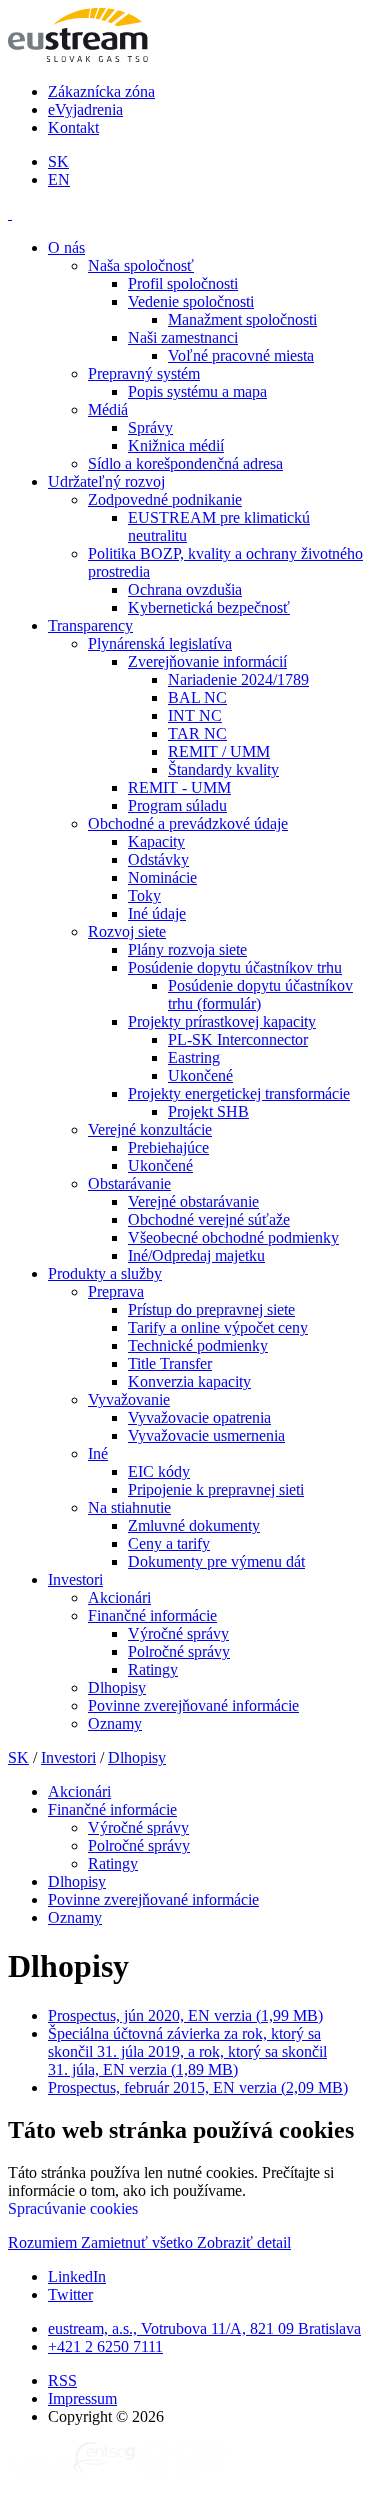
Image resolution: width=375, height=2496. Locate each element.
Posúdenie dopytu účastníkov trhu (235, 967)
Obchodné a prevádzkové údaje (188, 823)
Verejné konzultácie (150, 1129)
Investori (75, 1579)
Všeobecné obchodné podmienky (233, 1237)
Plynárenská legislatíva (160, 643)
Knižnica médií (176, 445)
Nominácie (162, 877)
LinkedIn (77, 2276)
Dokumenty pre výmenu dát (216, 1561)
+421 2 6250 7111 (105, 2346)
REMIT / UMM (219, 751)
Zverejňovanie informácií (207, 661)
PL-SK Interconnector (238, 1039)
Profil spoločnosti (183, 283)
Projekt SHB (208, 1111)
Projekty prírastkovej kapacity (222, 1021)
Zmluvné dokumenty (194, 1525)
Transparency (90, 625)
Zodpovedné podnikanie (165, 499)
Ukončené (200, 1075)
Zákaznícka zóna (101, 91)
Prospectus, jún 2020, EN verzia (185, 2015)
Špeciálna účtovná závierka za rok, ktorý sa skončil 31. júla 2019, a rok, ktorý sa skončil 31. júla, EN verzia (187, 2051)
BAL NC (197, 697)
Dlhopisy (117, 1687)
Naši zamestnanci (183, 337)
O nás (66, 247)
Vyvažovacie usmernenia (206, 1435)
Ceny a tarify (169, 1543)
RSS (62, 2380)
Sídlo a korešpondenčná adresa (185, 463)
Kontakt (73, 127)
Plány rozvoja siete (187, 949)
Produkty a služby (105, 1273)
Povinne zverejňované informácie (193, 1705)
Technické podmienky (198, 1345)
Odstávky (158, 859)
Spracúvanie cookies (73, 2208)
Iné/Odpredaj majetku (196, 1255)
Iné (98, 1453)
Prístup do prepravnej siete (211, 1309)
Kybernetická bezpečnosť (209, 607)
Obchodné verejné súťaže (209, 1219)
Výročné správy (178, 1633)
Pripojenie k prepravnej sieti (216, 1489)
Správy (150, 427)
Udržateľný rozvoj (106, 481)
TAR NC (197, 733)
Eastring (194, 1057)
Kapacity (156, 841)
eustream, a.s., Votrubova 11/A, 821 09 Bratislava (204, 2328)
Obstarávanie (129, 1183)
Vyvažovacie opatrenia (199, 1417)
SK (58, 161)
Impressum (82, 2398)
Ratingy (153, 1669)
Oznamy (115, 1723)
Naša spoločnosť (141, 265)
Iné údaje (157, 913)
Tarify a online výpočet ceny (218, 1327)
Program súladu (177, 805)
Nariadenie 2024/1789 (238, 679)
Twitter (70, 2294)
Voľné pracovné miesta (241, 355)
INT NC (195, 715)
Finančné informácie (152, 1615)
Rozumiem (44, 2242)
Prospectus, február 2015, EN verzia (198, 2087)
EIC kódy (159, 1471)
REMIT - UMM (179, 787)
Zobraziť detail (244, 2242)
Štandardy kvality (223, 769)
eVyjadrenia (85, 109)
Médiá (108, 409)
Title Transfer (170, 1363)
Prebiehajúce (168, 1147)
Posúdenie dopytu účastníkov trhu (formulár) (260, 994)
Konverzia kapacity (189, 1381)
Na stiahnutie (129, 1507)
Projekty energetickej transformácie (239, 1093)
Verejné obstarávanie (193, 1201)
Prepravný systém (144, 373)
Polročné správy (179, 1651)
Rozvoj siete (127, 931)
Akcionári (119, 1597)
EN (59, 179)
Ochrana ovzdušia (185, 589)
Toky (144, 895)
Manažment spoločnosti (242, 319)
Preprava (116, 1291)
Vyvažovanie (129, 1399)
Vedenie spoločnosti (191, 301)
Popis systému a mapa (197, 391)
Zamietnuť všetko (139, 2242)
